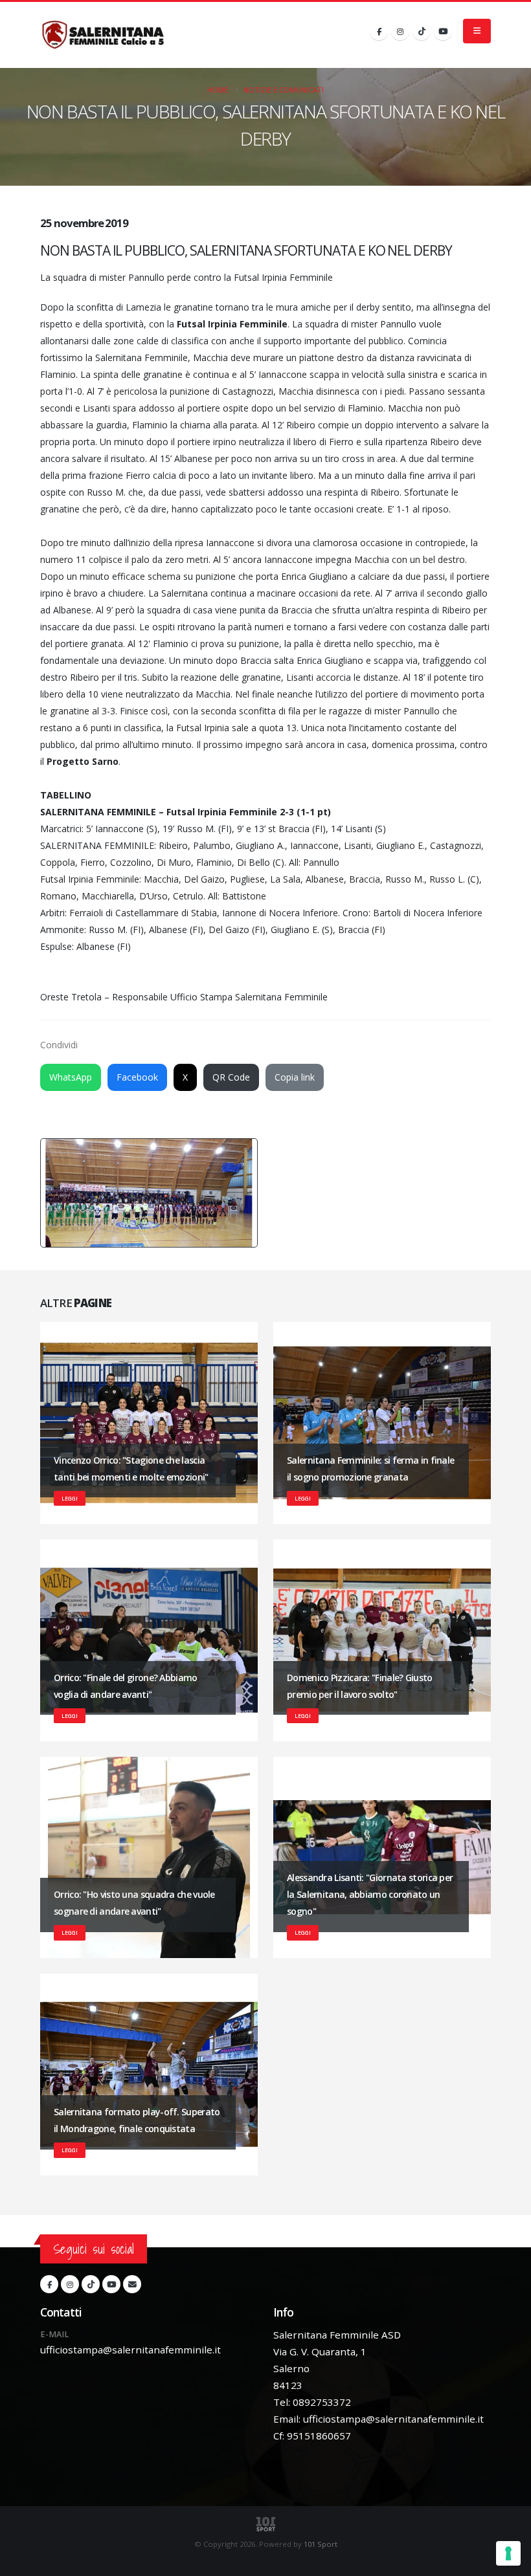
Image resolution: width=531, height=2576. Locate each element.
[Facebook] (379, 31)
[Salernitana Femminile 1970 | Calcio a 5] (103, 35)
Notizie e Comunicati (284, 90)
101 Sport (321, 2544)
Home (218, 90)
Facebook (137, 1077)
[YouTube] (443, 31)
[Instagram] (400, 31)
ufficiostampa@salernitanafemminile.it (130, 2350)
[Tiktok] (422, 31)
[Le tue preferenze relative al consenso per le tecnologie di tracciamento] (508, 2553)
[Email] (132, 2284)
